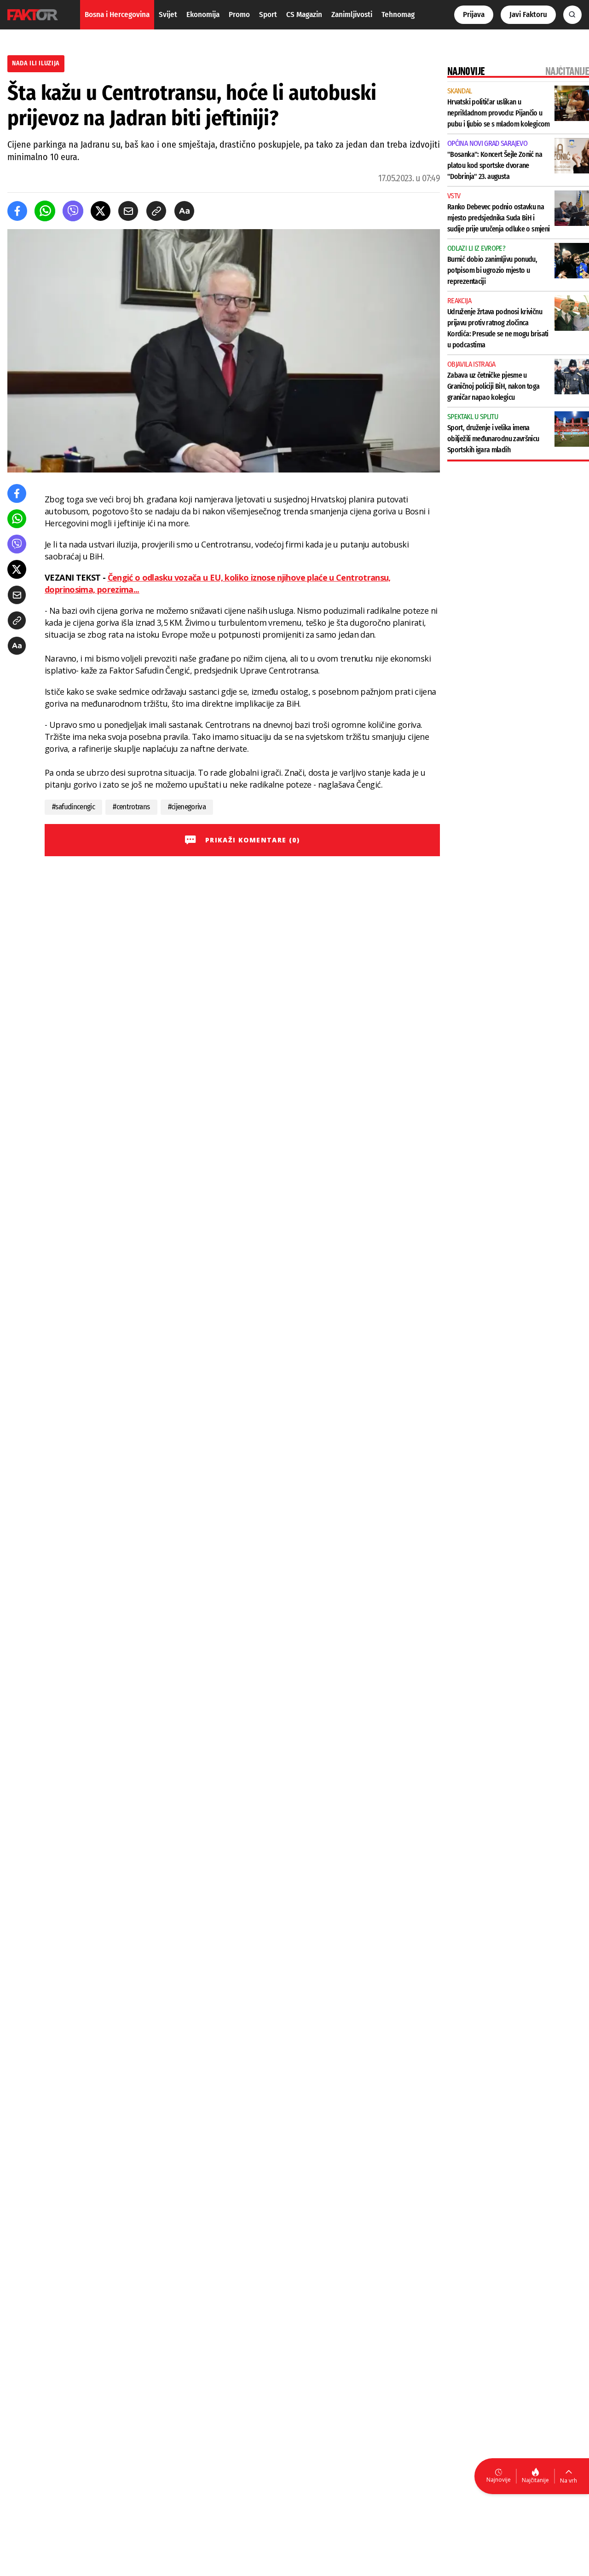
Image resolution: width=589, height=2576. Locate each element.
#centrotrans (131, 807)
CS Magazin (304, 14)
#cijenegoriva (187, 807)
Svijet (168, 14)
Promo (239, 14)
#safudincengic (73, 807)
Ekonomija (203, 14)
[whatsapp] (45, 211)
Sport (268, 14)
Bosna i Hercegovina (117, 14)
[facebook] (17, 211)
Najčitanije (535, 2480)
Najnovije (499, 2480)
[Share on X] (101, 211)
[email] (128, 211)
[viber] (73, 211)
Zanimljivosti (352, 14)
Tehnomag (398, 14)
